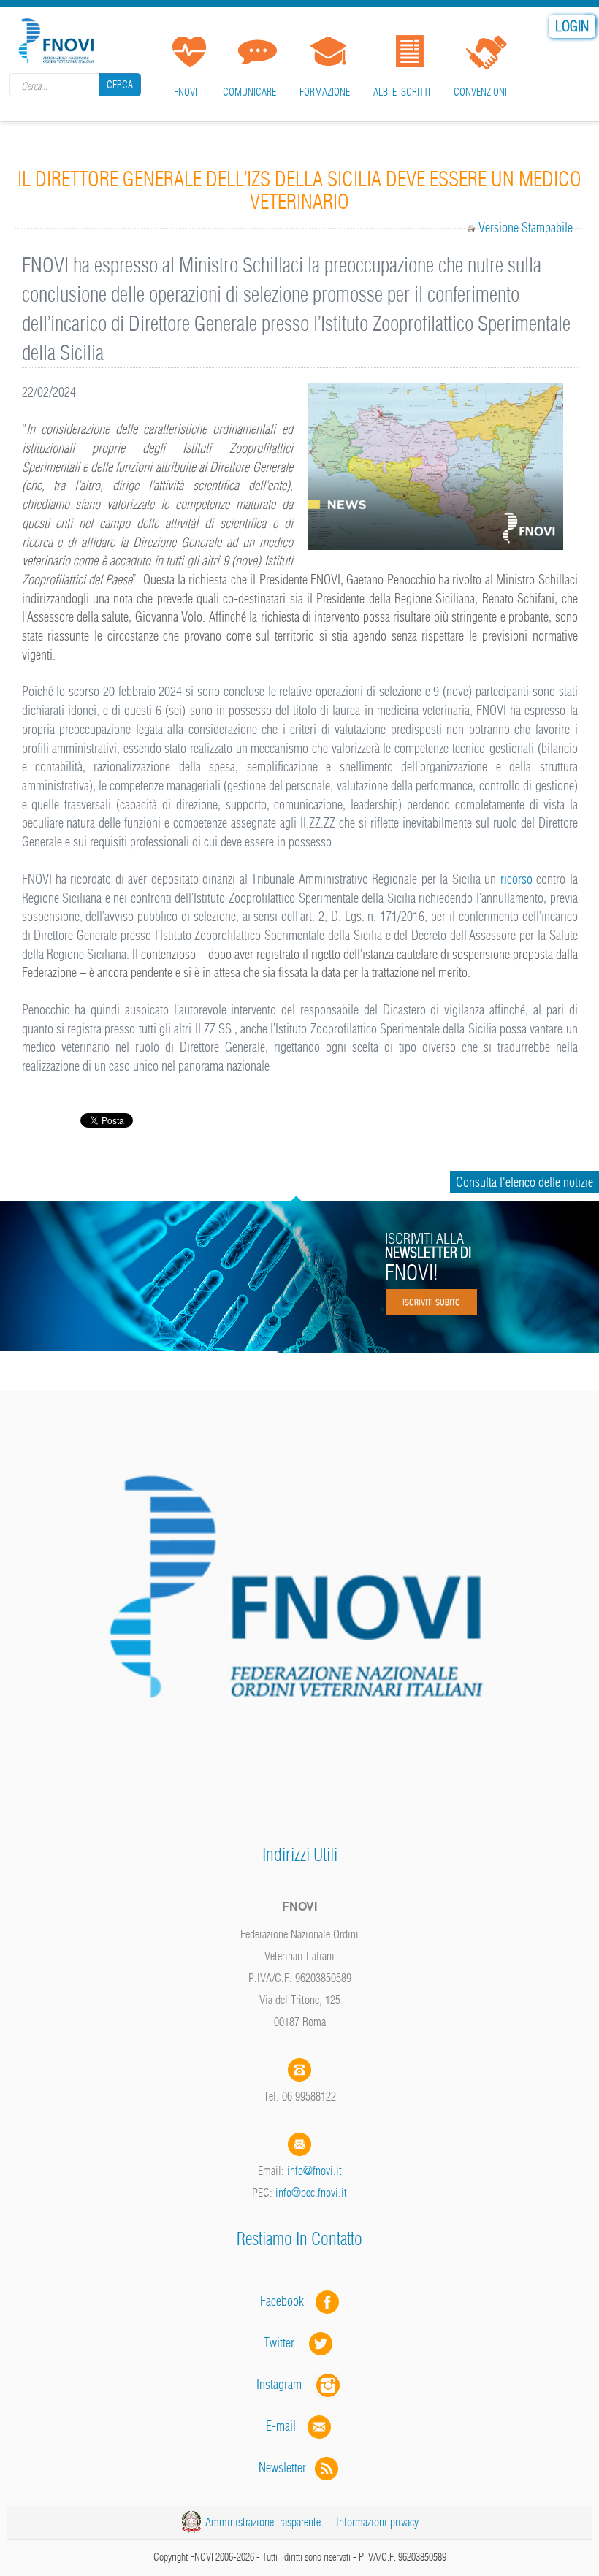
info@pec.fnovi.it (311, 2193)
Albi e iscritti (402, 92)
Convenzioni (480, 92)
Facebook (286, 2301)
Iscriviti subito (431, 1302)
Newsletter (287, 2468)
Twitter (286, 2343)
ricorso (514, 879)
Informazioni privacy (377, 2522)
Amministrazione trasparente (263, 2522)
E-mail (281, 2426)
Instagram (286, 2384)
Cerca (120, 85)
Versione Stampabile (526, 228)
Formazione (325, 92)
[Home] (58, 38)
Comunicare (249, 92)
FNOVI (186, 92)
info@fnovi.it (314, 2171)
